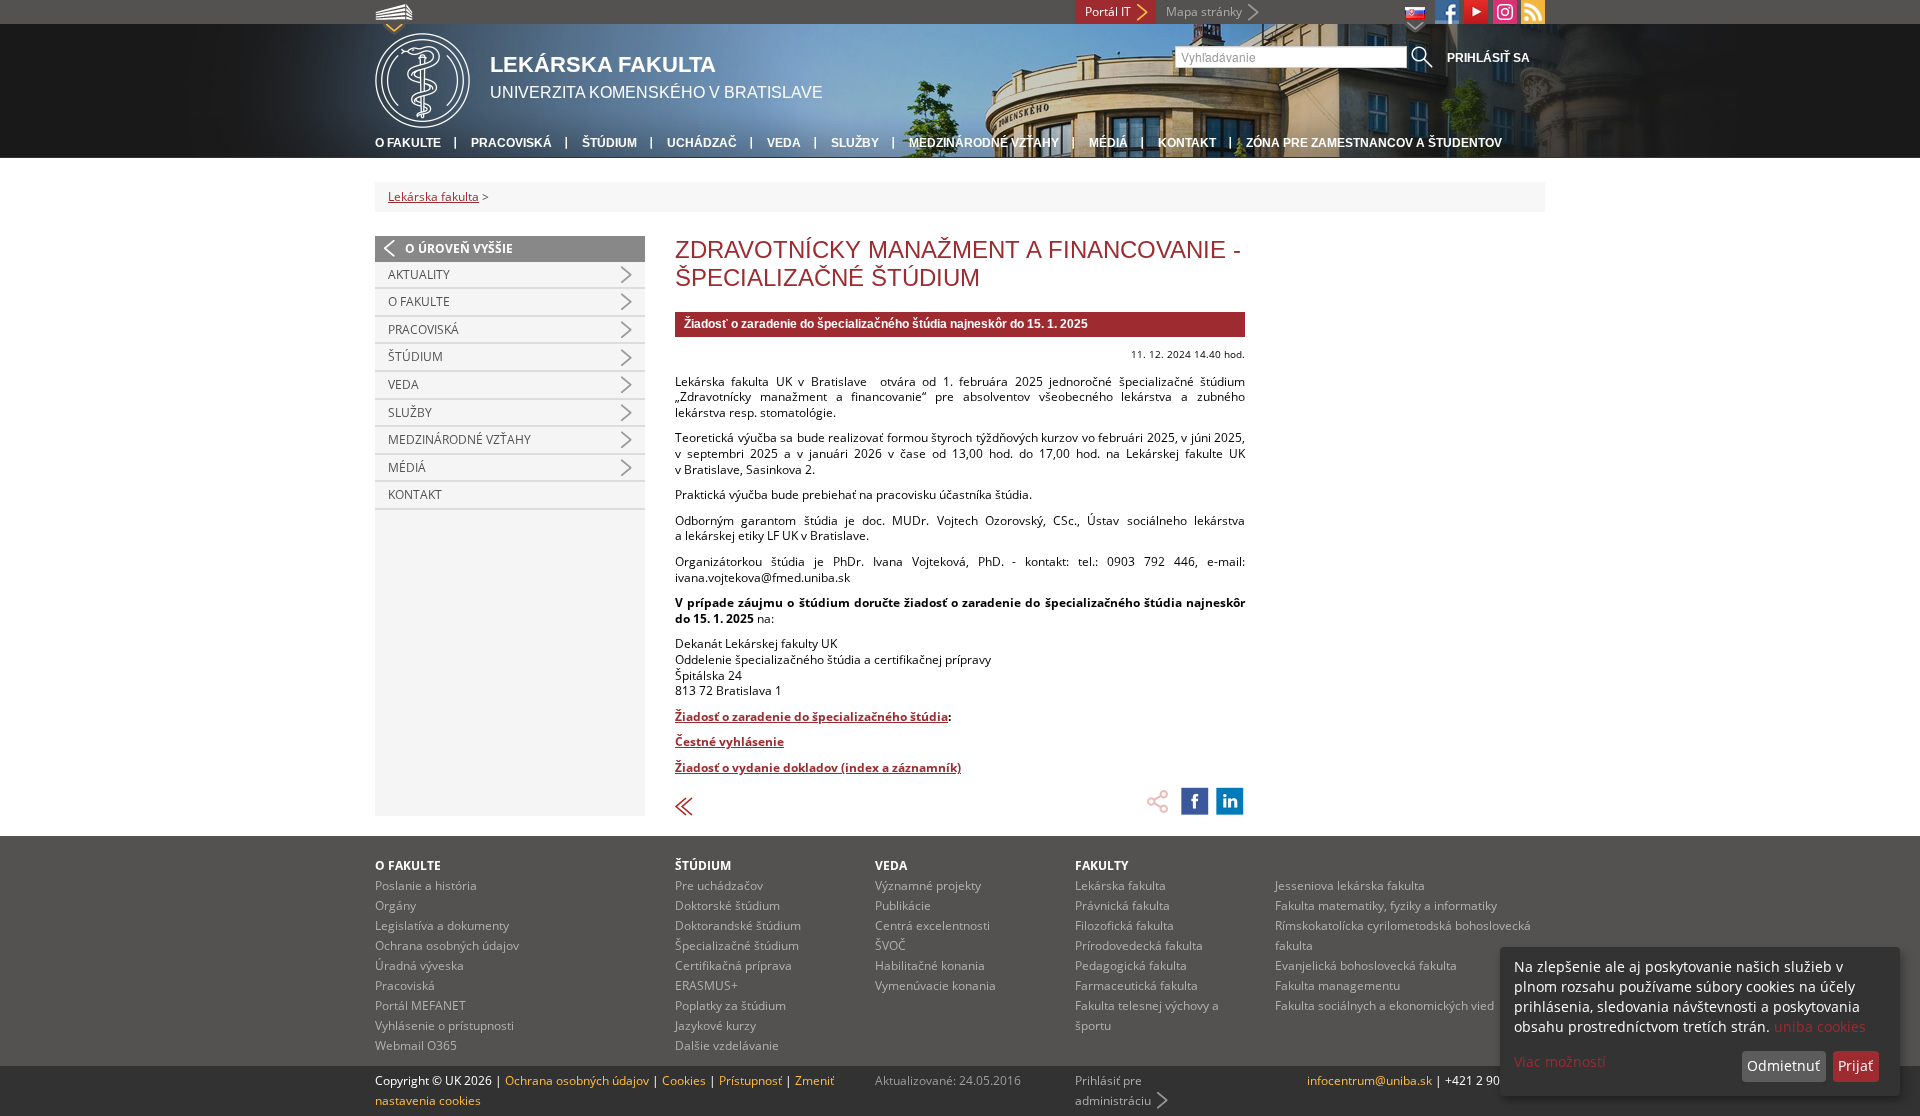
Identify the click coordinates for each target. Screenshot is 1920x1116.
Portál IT (1108, 11)
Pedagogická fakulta (1131, 965)
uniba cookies (1820, 1026)
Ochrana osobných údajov (447, 945)
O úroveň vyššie (459, 248)
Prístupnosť (750, 1080)
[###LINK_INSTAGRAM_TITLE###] (1505, 12)
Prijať (1855, 1065)
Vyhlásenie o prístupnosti (444, 1025)
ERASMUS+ (706, 985)
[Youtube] (1476, 12)
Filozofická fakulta (1124, 925)
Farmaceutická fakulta (1136, 985)
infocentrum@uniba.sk (1369, 1080)
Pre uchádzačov (719, 885)
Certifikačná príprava (733, 965)
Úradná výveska (419, 965)
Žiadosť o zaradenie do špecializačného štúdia (811, 716)
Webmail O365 (416, 1045)
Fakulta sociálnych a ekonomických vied (1384, 1005)
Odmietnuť (1783, 1065)
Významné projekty (928, 885)
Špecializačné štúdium (737, 945)
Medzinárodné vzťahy (984, 143)
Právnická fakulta (1122, 905)
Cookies (684, 1080)
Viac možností (1560, 1061)
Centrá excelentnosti (932, 925)
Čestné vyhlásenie (729, 741)
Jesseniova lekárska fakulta (1350, 885)
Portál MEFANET (420, 1005)
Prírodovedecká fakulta (1139, 945)
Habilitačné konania (930, 965)
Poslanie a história (426, 885)
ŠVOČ (890, 945)
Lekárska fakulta (433, 196)
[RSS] (1533, 12)
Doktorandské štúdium (738, 925)
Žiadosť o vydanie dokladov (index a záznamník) (818, 767)
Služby (855, 143)
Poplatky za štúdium (730, 1005)
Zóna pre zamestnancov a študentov (1374, 143)
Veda (784, 143)
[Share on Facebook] (1195, 801)
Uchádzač (702, 143)
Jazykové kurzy (715, 1025)
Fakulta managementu (1337, 985)
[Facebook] (1447, 12)
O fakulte (408, 143)
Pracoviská (511, 143)
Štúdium (609, 143)
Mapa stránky (1204, 11)
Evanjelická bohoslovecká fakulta (1366, 965)
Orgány (395, 905)
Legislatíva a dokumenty (442, 925)
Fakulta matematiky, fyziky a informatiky (1386, 905)
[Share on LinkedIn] (1230, 801)
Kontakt (1187, 143)
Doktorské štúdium (727, 905)
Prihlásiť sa (1488, 58)
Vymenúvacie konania (935, 985)
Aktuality (419, 274)
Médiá (1108, 143)
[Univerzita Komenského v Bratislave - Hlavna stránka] (422, 77)
